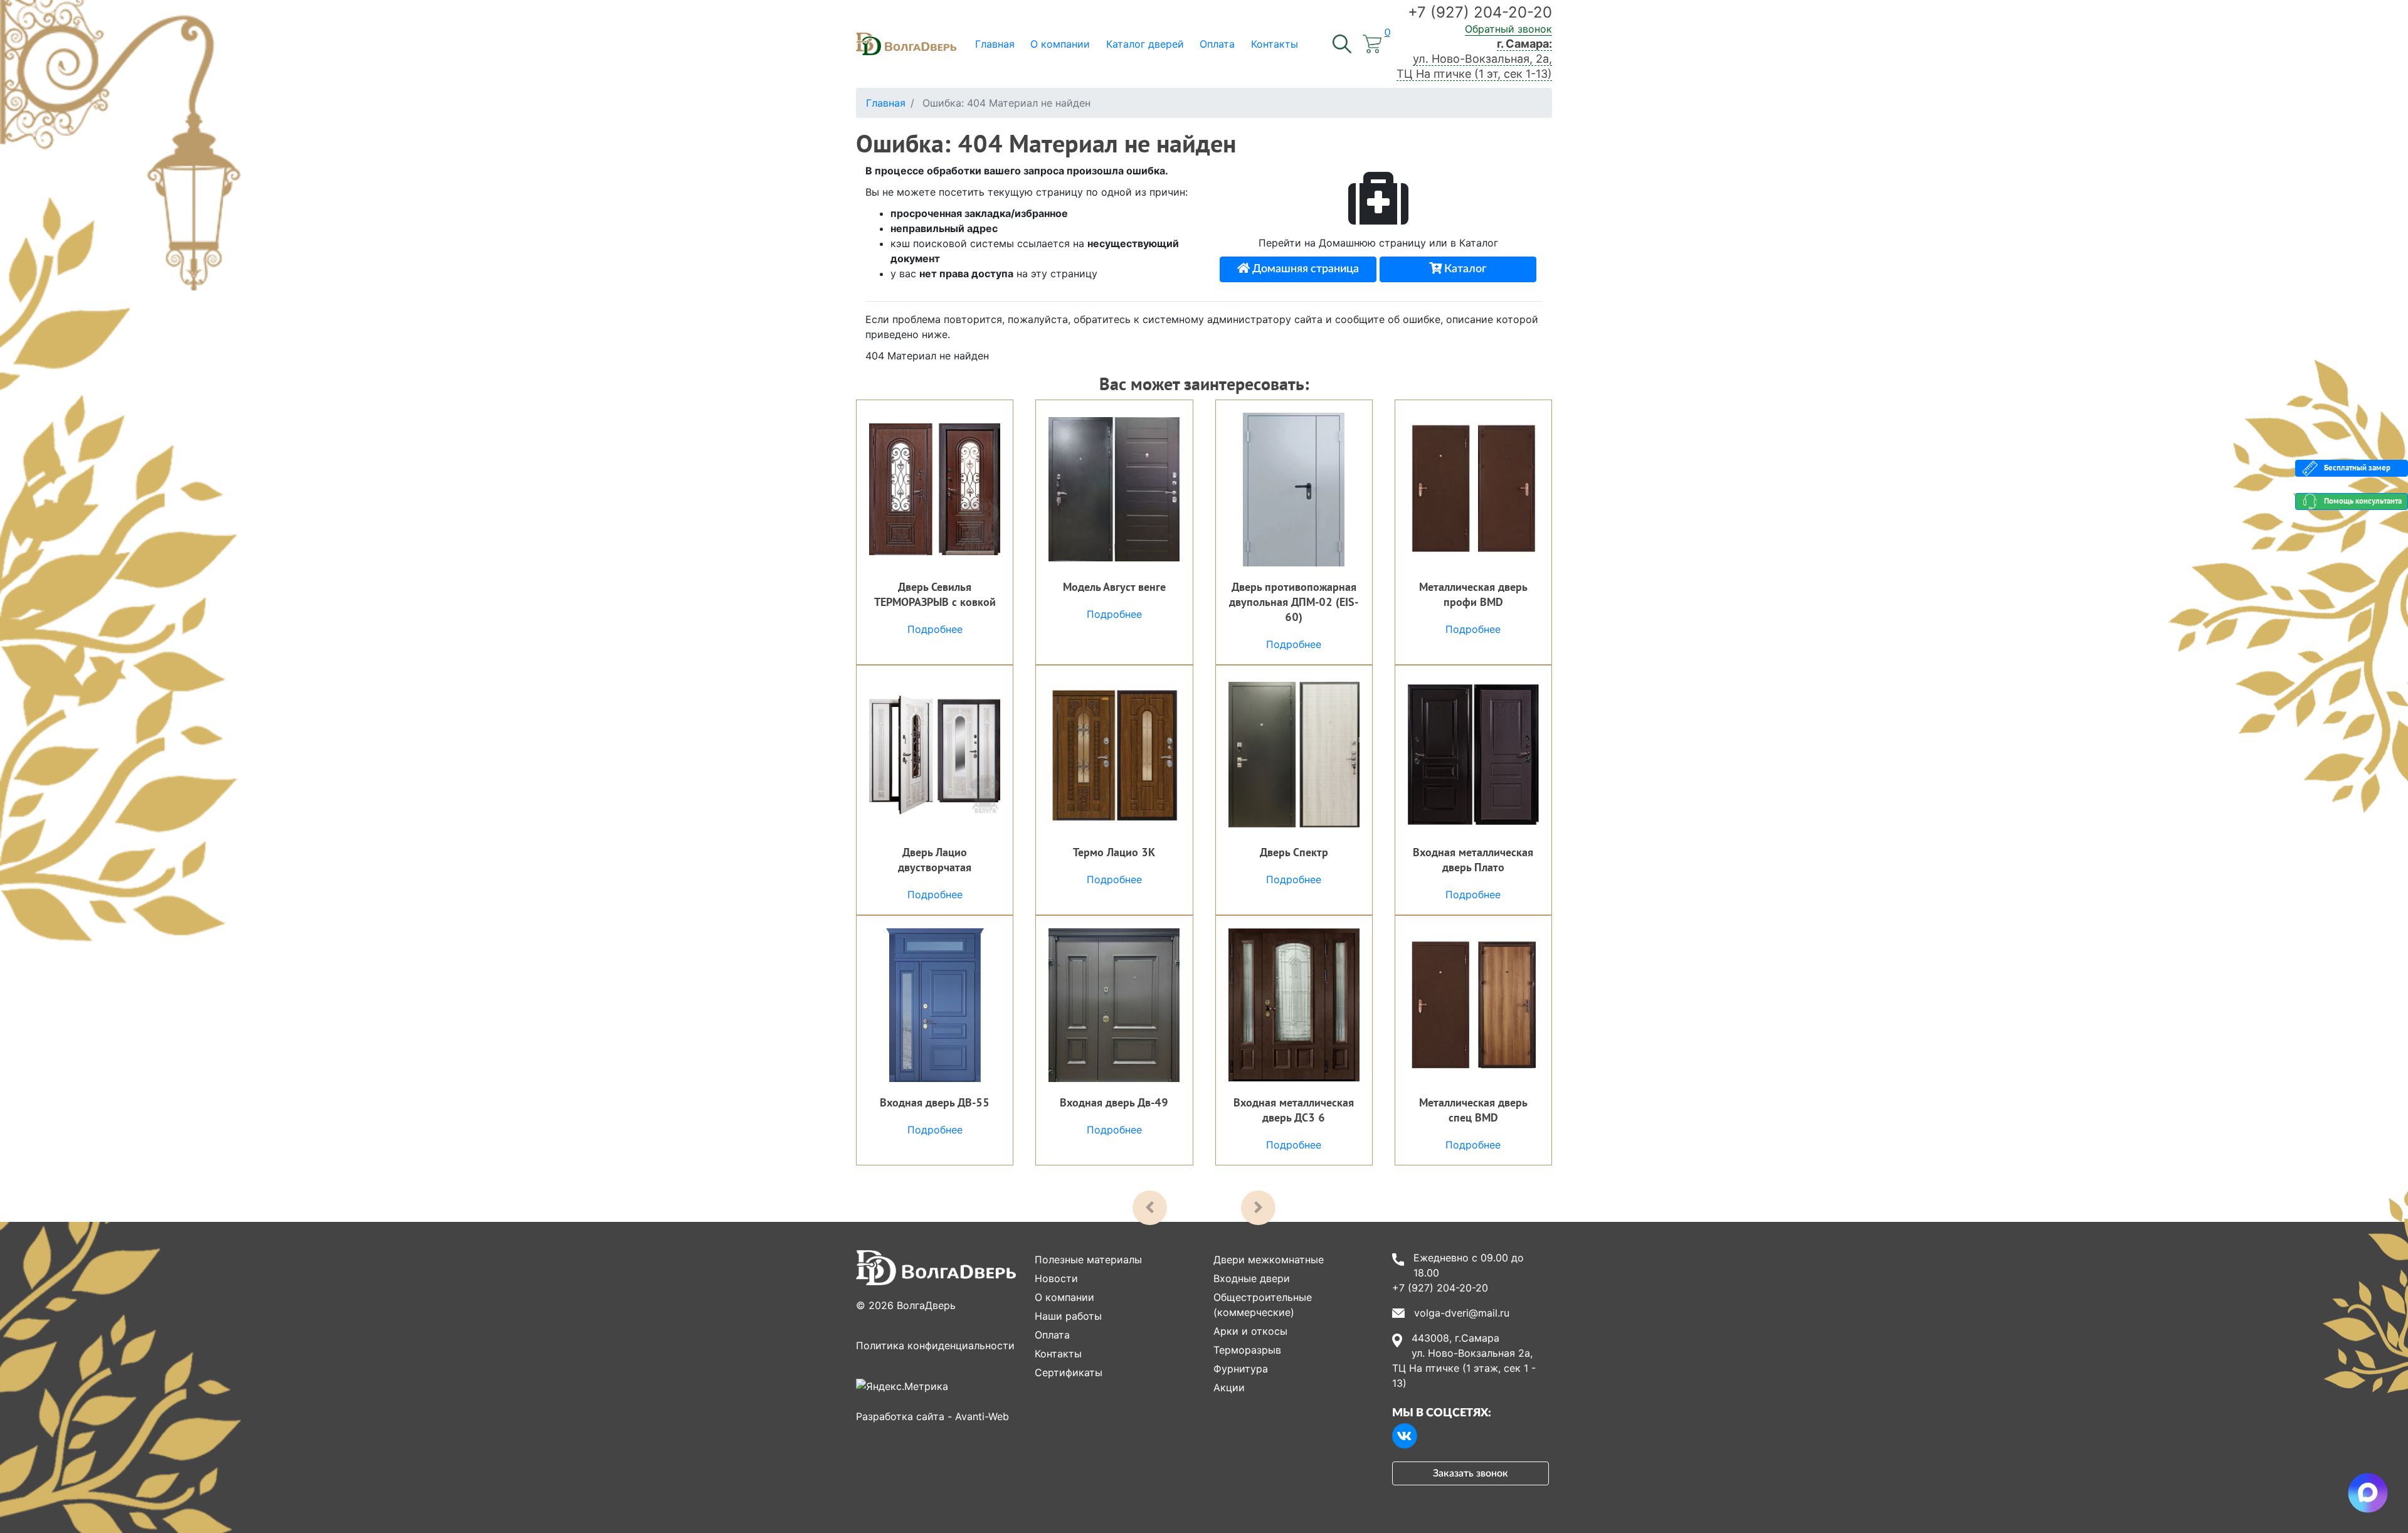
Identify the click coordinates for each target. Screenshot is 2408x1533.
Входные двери (1252, 1278)
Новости (1056, 1278)
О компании (1064, 1297)
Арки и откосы (1250, 1331)
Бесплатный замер (2357, 468)
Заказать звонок (1471, 1473)
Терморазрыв (1247, 1350)
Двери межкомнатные (1269, 1260)
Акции (1229, 1387)
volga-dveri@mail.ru (1462, 1313)
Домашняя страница (1304, 269)
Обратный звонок (1508, 29)
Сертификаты (1069, 1372)
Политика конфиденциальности (935, 1345)
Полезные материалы (1088, 1260)
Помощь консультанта (2363, 501)
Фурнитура (1241, 1369)
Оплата (1052, 1335)
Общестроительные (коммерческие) (1263, 1305)
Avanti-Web (982, 1416)
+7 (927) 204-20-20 (1480, 12)
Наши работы (1068, 1316)
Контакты (1058, 1354)
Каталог (1464, 269)
